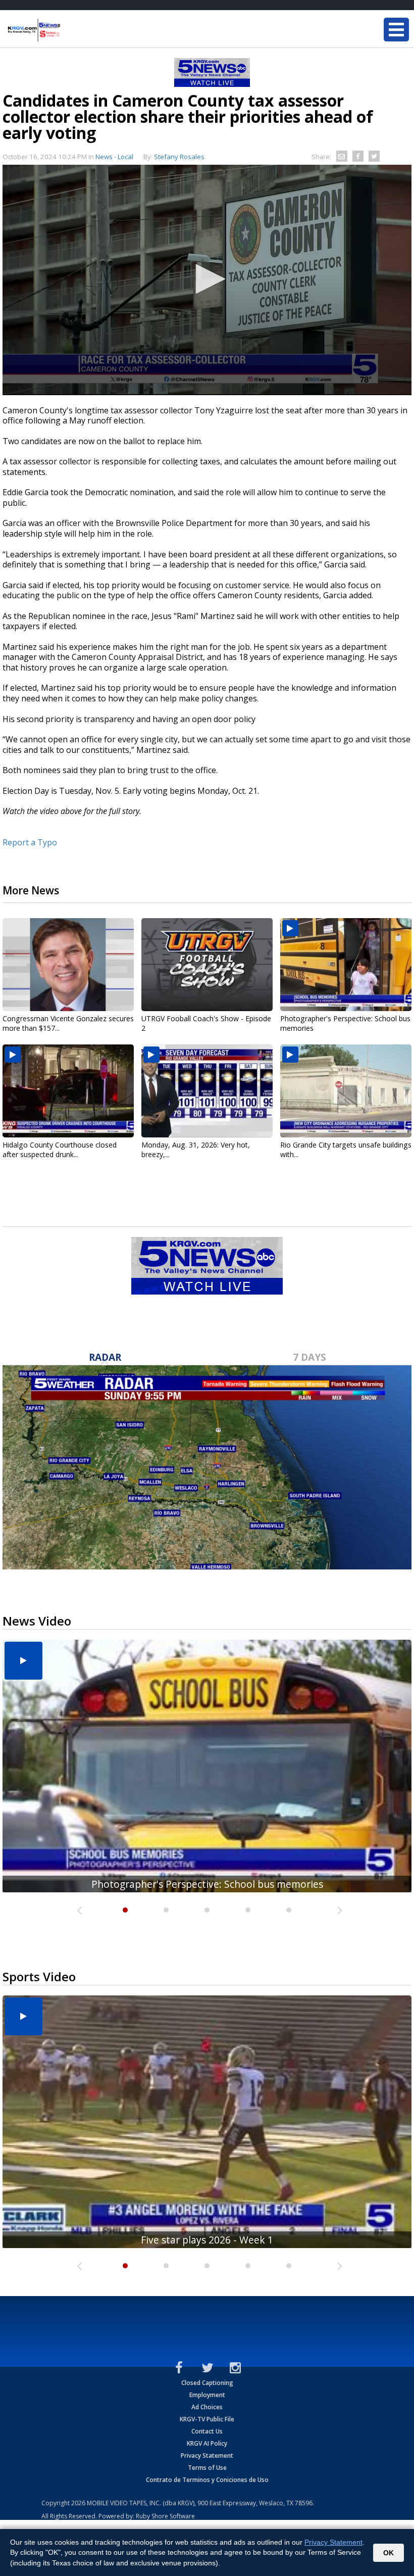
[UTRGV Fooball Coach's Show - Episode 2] (207, 965)
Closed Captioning (207, 2383)
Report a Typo (30, 842)
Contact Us (207, 2431)
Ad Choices (207, 2407)
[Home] (68, 30)
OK (389, 2553)
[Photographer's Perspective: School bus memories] (346, 965)
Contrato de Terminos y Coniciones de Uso (207, 2480)
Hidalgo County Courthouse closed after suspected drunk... (60, 1150)
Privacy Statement (207, 2455)
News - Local (114, 157)
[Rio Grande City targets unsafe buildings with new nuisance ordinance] (346, 1091)
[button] (207, 279)
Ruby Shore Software (165, 2516)
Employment (207, 2395)
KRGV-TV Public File (207, 2419)
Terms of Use (207, 2468)
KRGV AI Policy (207, 2443)
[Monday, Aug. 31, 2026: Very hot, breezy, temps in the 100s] (207, 1091)
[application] (207, 280)
